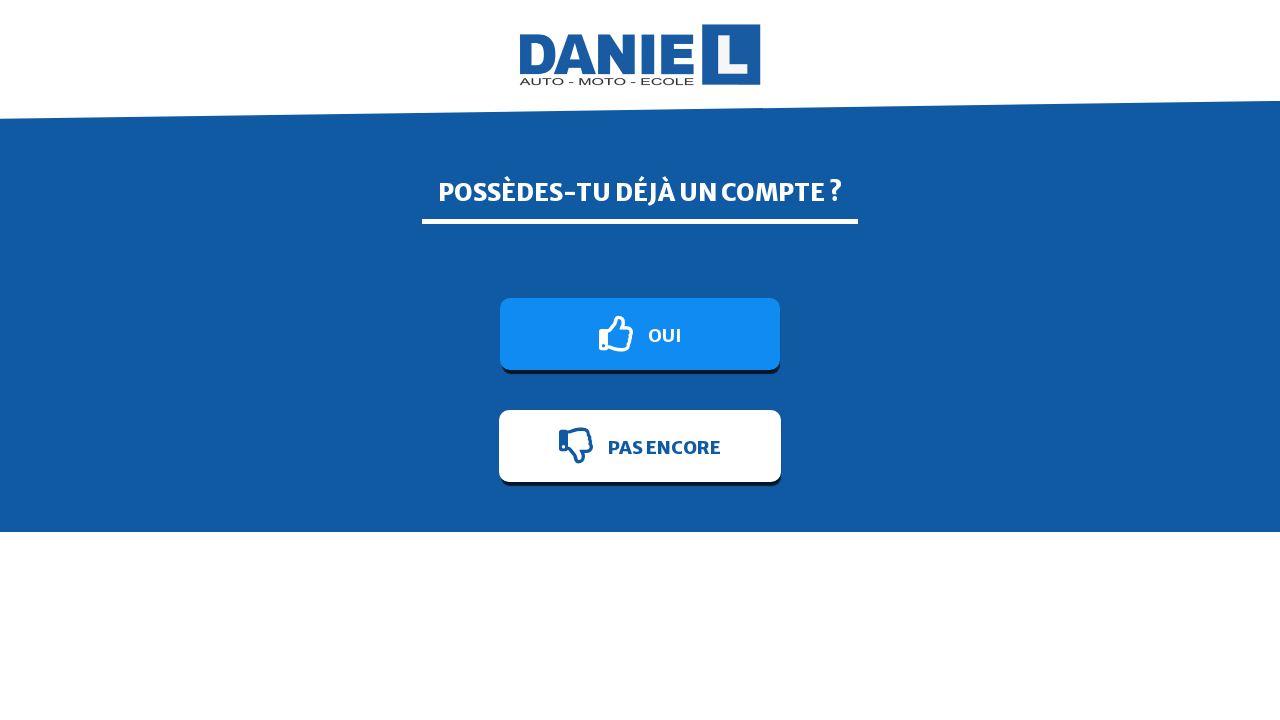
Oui (663, 335)
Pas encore (663, 447)
